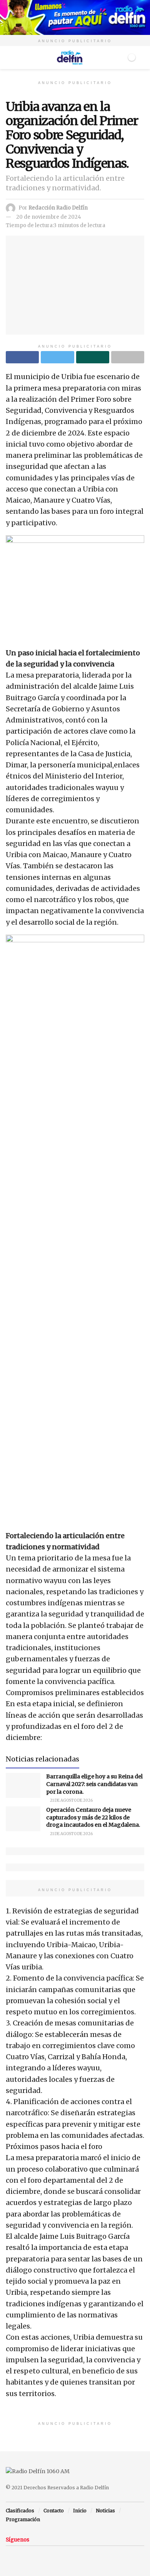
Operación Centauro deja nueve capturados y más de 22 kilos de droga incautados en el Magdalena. (93, 1817)
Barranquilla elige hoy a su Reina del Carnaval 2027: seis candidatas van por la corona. (94, 1784)
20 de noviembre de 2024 (49, 217)
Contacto (54, 2511)
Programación (23, 2519)
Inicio (80, 2511)
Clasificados (20, 2511)
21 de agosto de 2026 (71, 1800)
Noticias (105, 2511)
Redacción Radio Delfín (58, 208)
